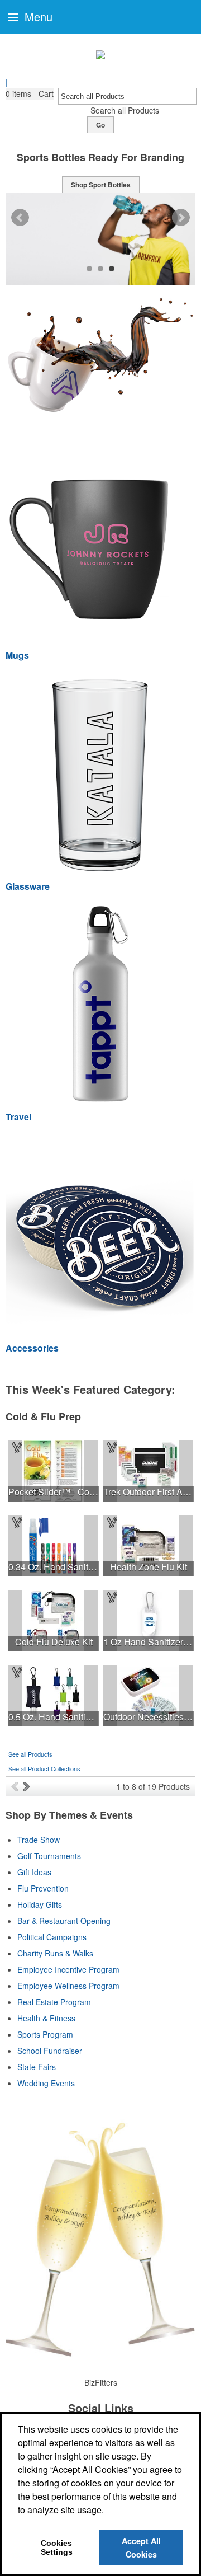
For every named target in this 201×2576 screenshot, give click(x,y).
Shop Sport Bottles (101, 185)
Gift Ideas (34, 1872)
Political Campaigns (52, 1937)
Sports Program (45, 2034)
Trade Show (39, 1840)
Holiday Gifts (40, 1904)
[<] (17, 1786)
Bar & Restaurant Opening (64, 1921)
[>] (28, 1786)
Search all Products (125, 110)
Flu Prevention (43, 1888)
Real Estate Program (54, 2002)
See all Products (30, 1754)
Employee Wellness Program (68, 1986)
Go (100, 125)
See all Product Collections (44, 1768)
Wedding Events (46, 2083)
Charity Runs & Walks (55, 1953)
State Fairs (37, 2067)
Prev (20, 218)
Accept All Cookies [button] (141, 2547)
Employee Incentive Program (68, 1969)
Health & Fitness (46, 2018)
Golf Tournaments (49, 1856)
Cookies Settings (57, 2547)
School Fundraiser (50, 2051)
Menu (37, 17)
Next (181, 218)
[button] (30, 94)
